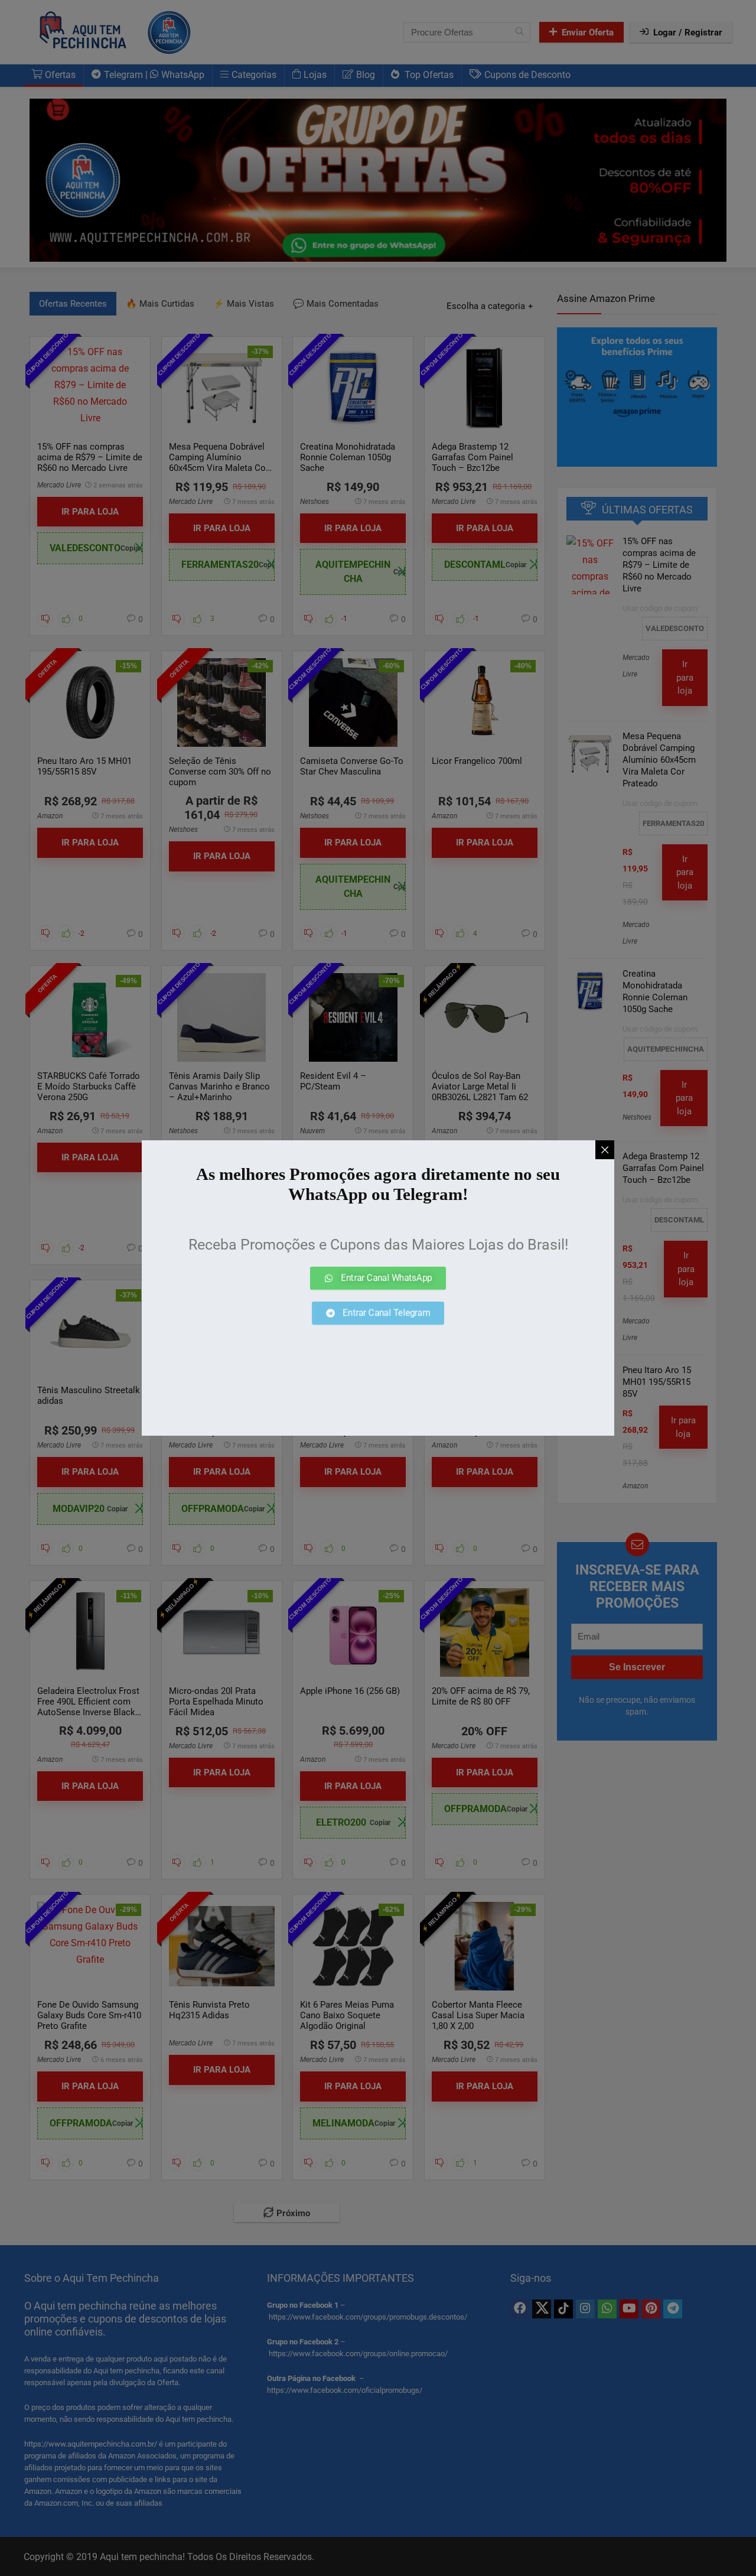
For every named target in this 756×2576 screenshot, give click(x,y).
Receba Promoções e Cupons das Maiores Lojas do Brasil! (378, 1245)
